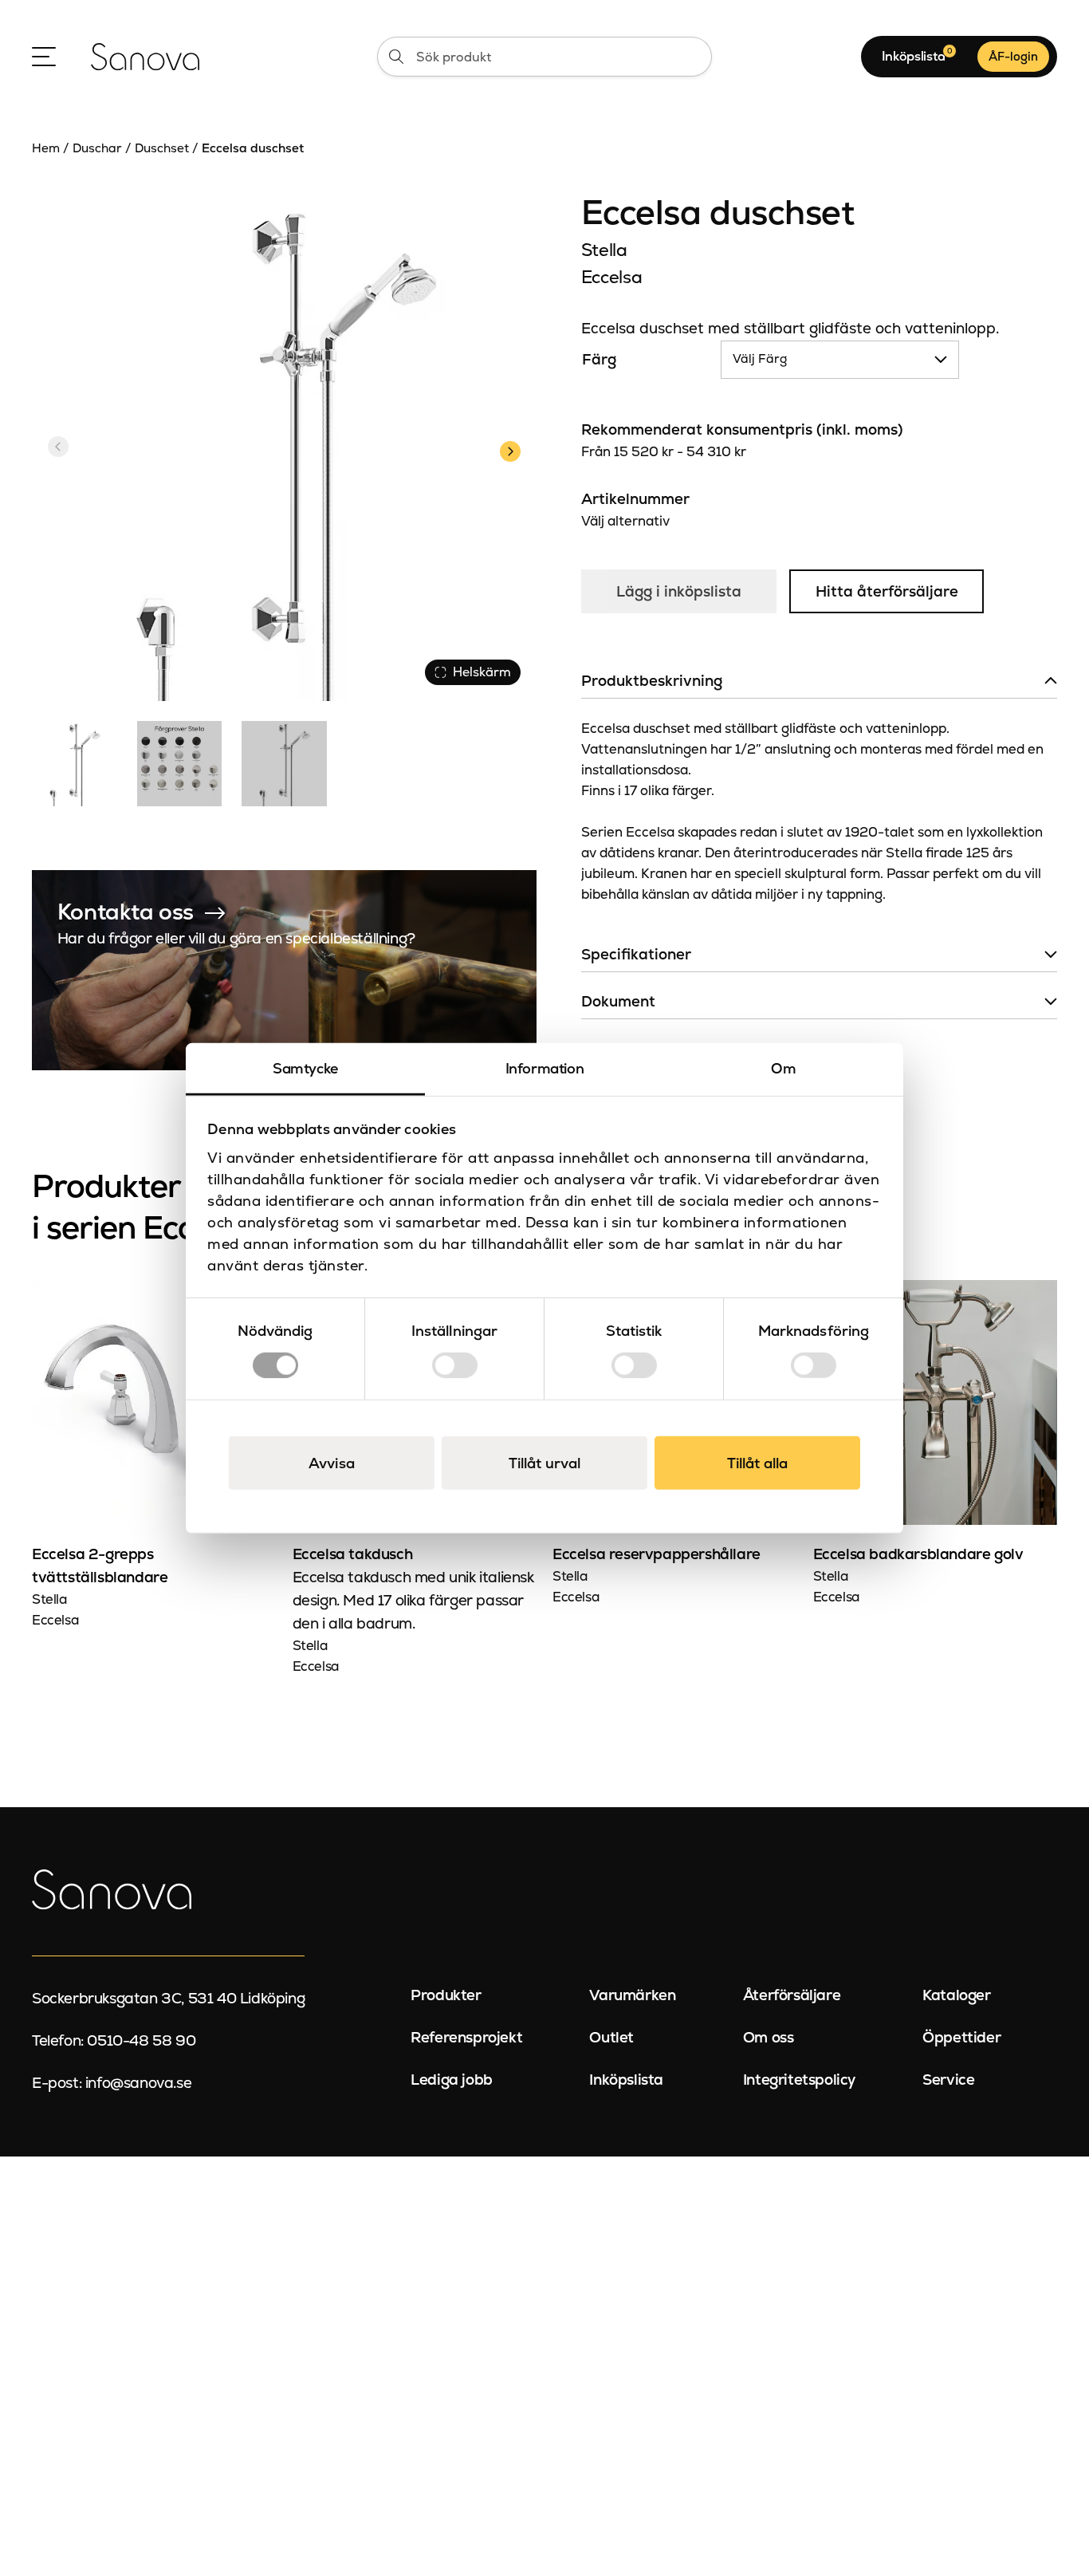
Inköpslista (626, 2080)
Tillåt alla (757, 1462)
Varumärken (632, 1995)
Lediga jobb (452, 2080)
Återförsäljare (792, 1995)
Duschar (97, 148)
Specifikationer (636, 954)
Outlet (611, 2037)
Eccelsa (611, 277)
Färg (599, 359)
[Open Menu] (44, 57)
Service (948, 2080)
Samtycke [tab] (305, 1068)
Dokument (618, 1001)
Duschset (162, 148)
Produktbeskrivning (652, 681)
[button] (510, 449)
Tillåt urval (544, 1462)
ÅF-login (1013, 56)
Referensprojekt (466, 2037)
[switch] (455, 1365)
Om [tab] (783, 1068)
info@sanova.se (138, 2083)
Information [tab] (545, 1068)
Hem (46, 148)
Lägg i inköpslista (679, 591)
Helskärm (482, 672)
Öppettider (961, 2037)
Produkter (446, 1995)
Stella (604, 250)
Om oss (769, 2037)
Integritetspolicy (799, 2080)
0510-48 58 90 (141, 2040)
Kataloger (956, 1995)
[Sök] (396, 57)
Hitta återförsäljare (887, 591)
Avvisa (332, 1462)
